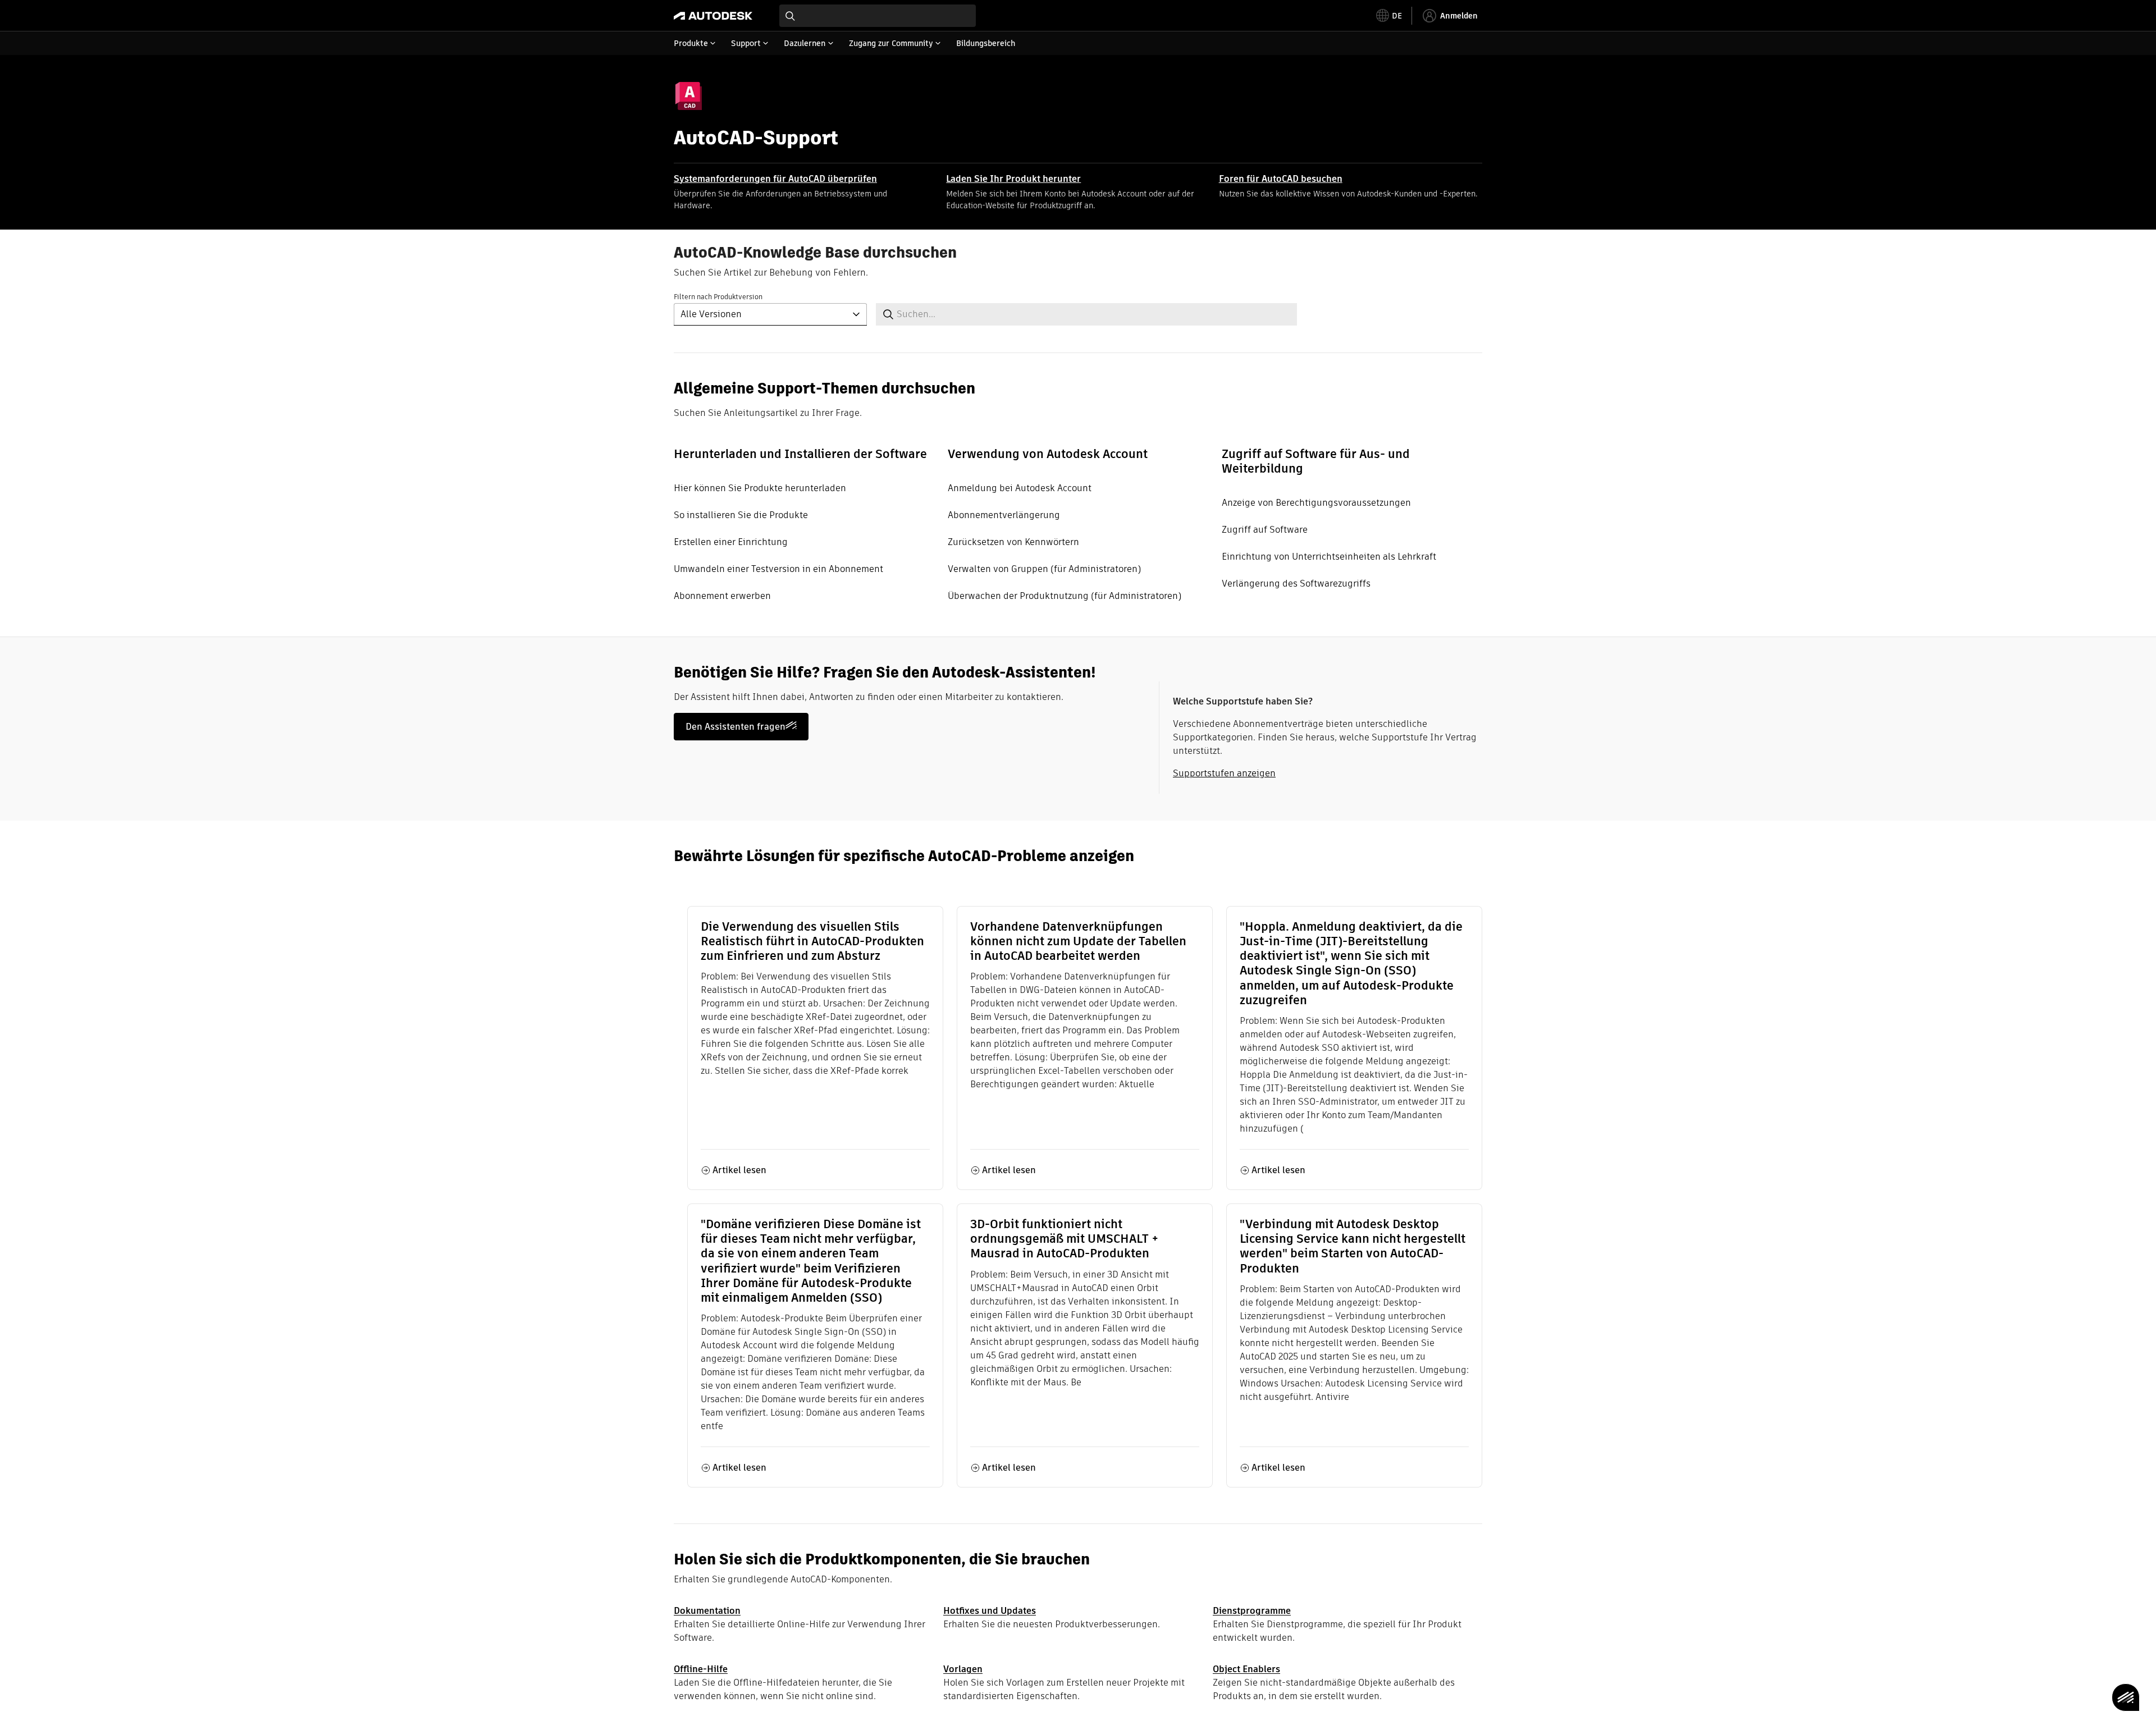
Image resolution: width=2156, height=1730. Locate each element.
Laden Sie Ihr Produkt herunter (1013, 179)
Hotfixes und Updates (990, 1611)
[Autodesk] (713, 16)
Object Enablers (1246, 1669)
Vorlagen (963, 1669)
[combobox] (878, 16)
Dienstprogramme (1252, 1611)
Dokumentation (707, 1611)
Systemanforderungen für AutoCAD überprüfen (775, 179)
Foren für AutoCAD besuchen (1281, 179)
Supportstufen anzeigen (1224, 773)
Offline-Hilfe (701, 1669)
